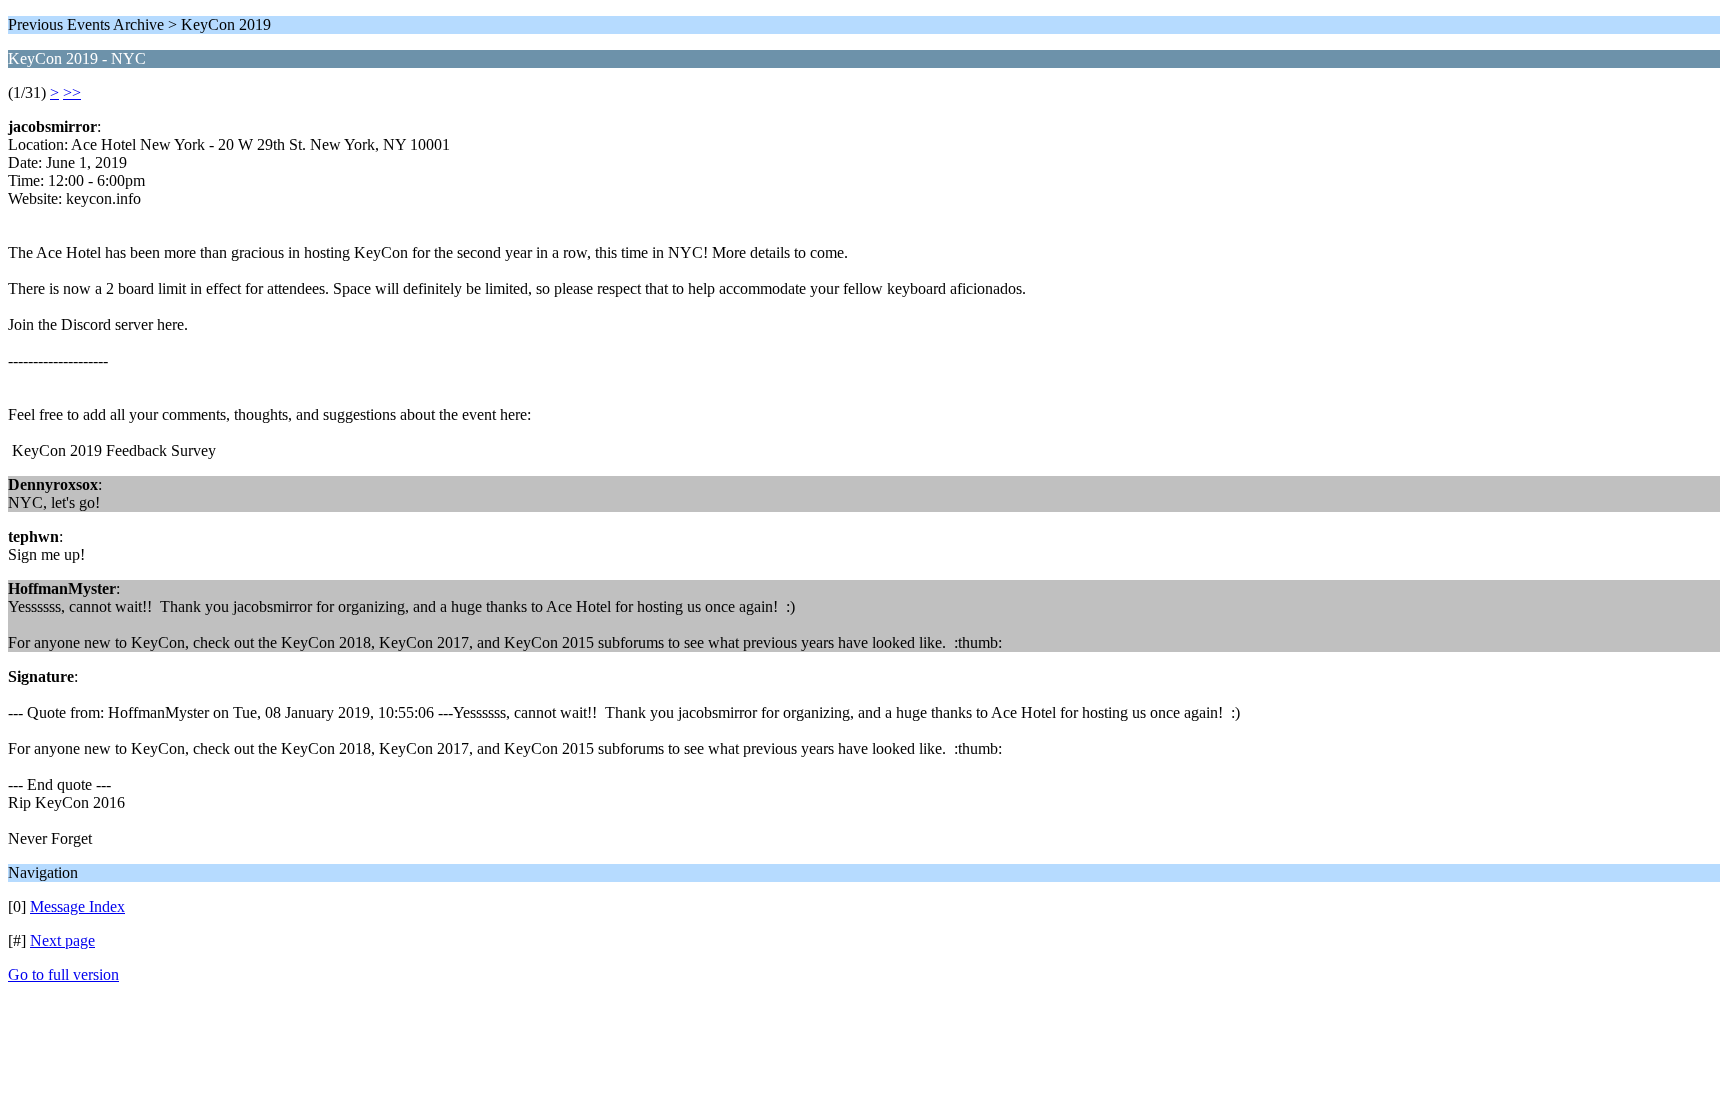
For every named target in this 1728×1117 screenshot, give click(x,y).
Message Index (77, 906)
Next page (62, 940)
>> (72, 92)
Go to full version (63, 974)
